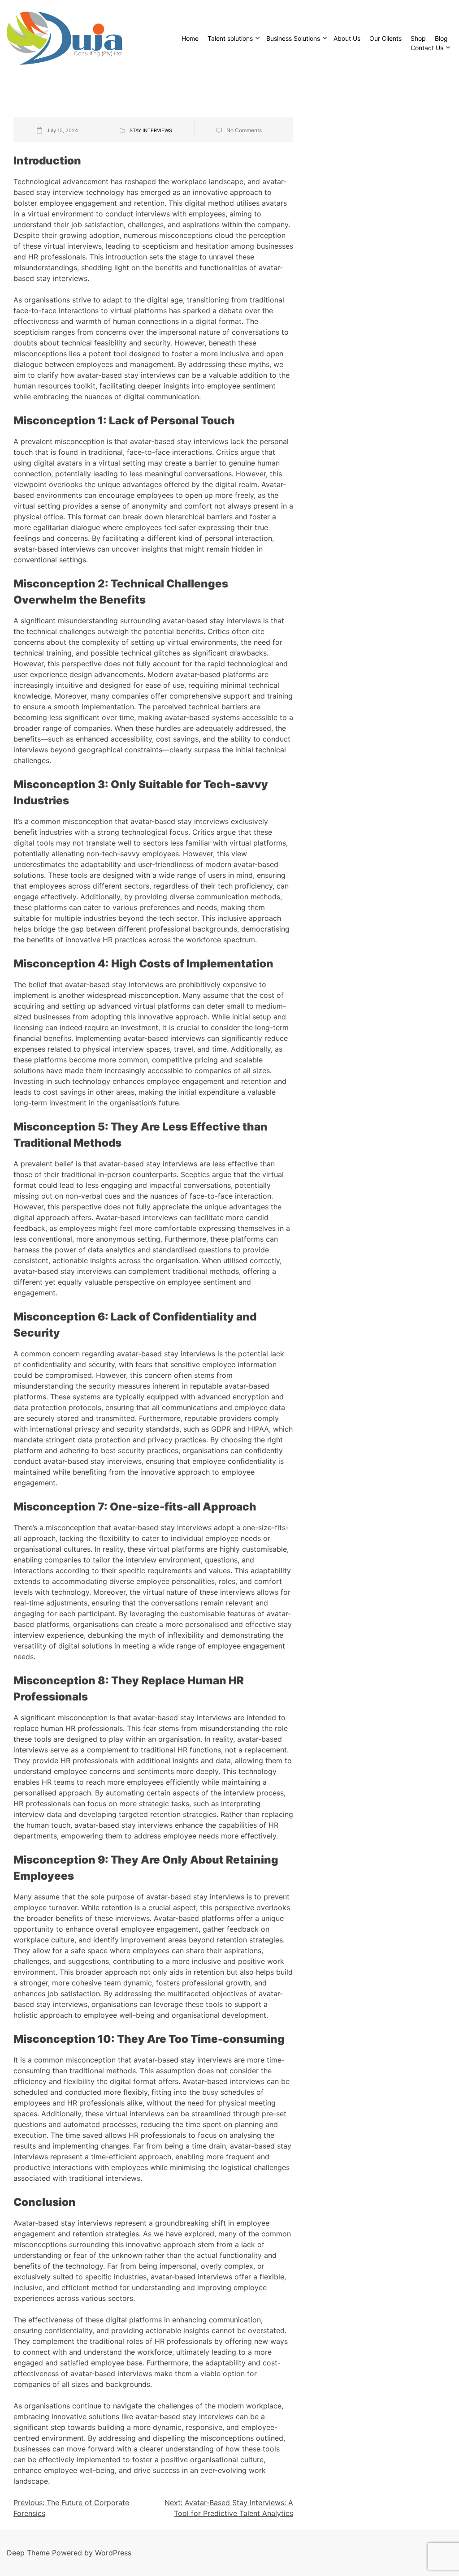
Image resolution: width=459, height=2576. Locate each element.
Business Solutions (293, 38)
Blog (441, 38)
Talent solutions (230, 38)
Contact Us (427, 48)
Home (190, 38)
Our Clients (385, 38)
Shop (418, 38)
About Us (347, 38)
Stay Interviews (151, 130)
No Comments (244, 130)
